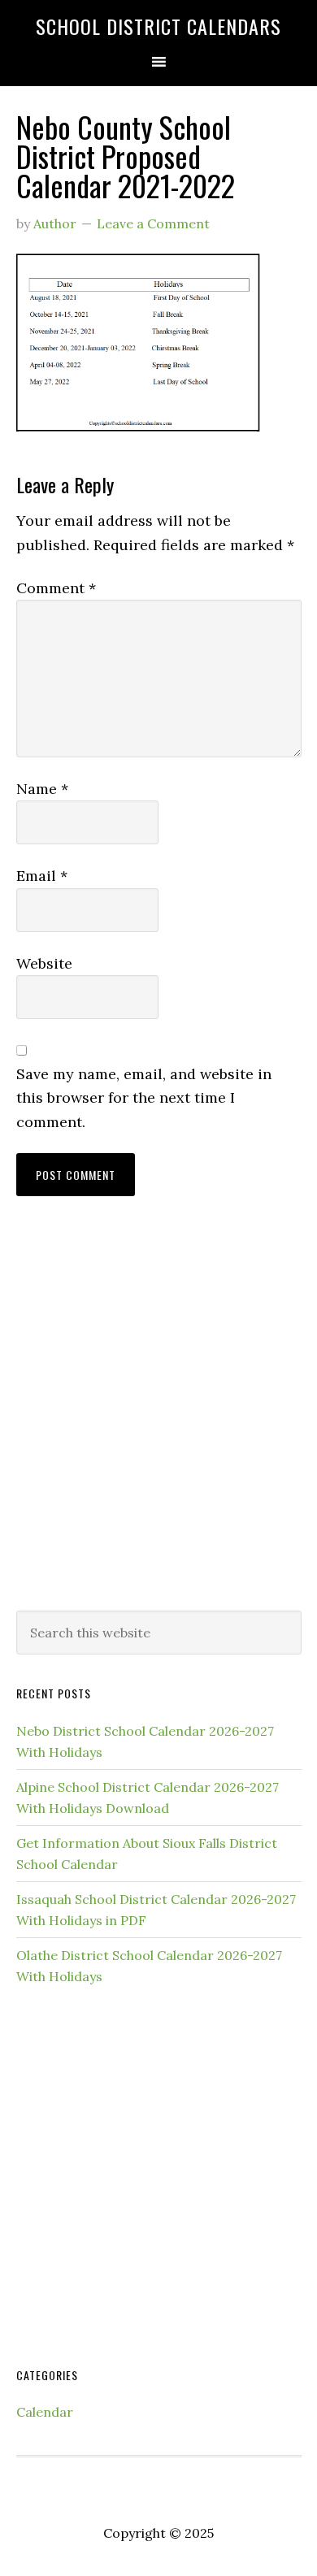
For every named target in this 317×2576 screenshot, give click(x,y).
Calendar (45, 2412)
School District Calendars (158, 26)
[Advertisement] (158, 1420)
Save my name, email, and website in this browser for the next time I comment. (144, 1098)
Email (42, 876)
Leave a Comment (153, 223)
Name (42, 789)
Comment (56, 588)
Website (44, 963)
